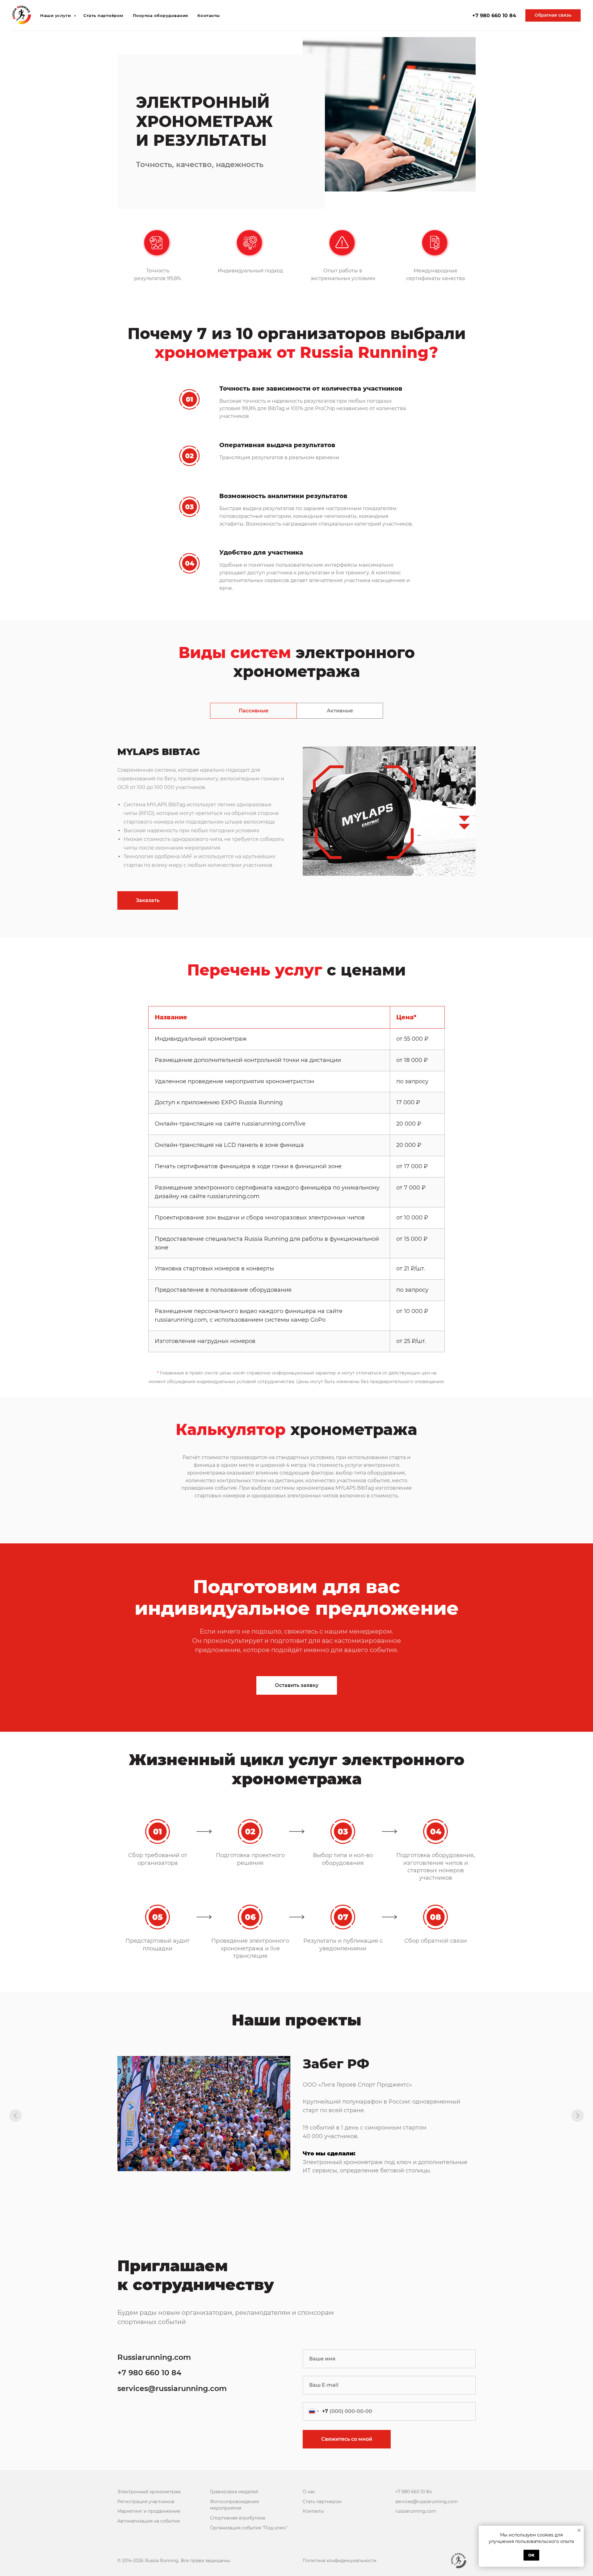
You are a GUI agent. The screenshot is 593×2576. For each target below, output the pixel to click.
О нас (309, 2492)
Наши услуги (56, 115)
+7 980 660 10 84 (494, 114)
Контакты (209, 115)
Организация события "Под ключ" (249, 2528)
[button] (553, 115)
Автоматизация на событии (149, 2521)
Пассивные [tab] (254, 711)
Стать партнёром (103, 115)
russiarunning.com (416, 2511)
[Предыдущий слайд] (15, 2116)
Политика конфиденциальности (340, 2561)
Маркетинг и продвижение (149, 2511)
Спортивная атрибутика (238, 2518)
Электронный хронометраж (149, 2492)
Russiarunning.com (154, 2357)
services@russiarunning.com (172, 2388)
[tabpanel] (296, 837)
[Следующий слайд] (578, 2116)
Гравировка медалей (234, 2492)
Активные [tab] (340, 711)
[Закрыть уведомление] (579, 2530)
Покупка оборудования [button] (160, 115)
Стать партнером (322, 2502)
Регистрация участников (146, 2502)
